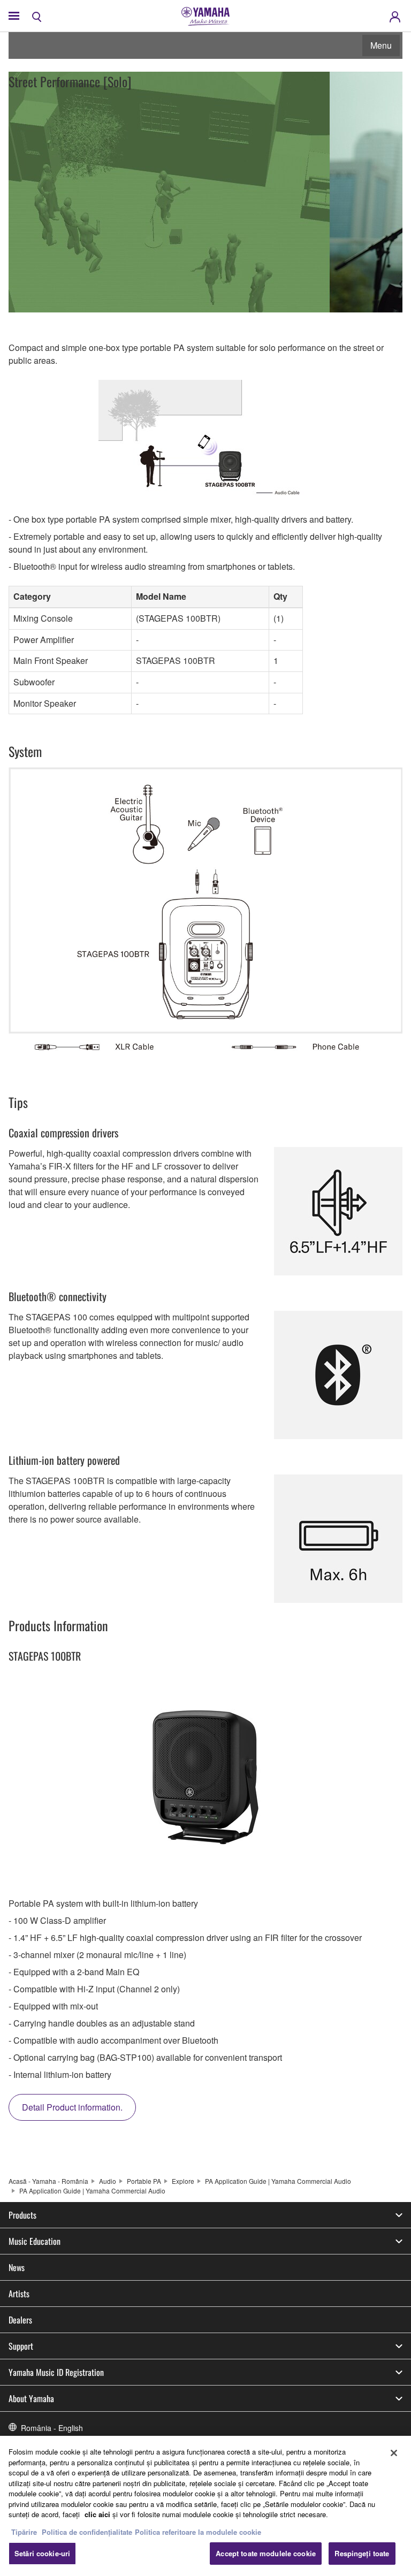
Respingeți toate (362, 2553)
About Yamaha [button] (31, 2398)
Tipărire (24, 2532)
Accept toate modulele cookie (266, 2553)
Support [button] (21, 2346)
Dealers (20, 2320)
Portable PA (144, 2181)
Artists (19, 2294)
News (17, 2267)
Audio (108, 2181)
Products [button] (22, 2215)
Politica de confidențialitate (87, 2532)
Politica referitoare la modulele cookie (198, 2532)
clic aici (97, 2514)
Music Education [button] (35, 2241)
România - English (52, 2428)
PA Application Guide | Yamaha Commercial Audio (278, 2181)
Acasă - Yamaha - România (48, 2181)
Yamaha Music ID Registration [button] (56, 2372)
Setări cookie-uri (42, 2553)
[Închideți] (394, 2453)
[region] (205, 2506)
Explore (183, 2181)
